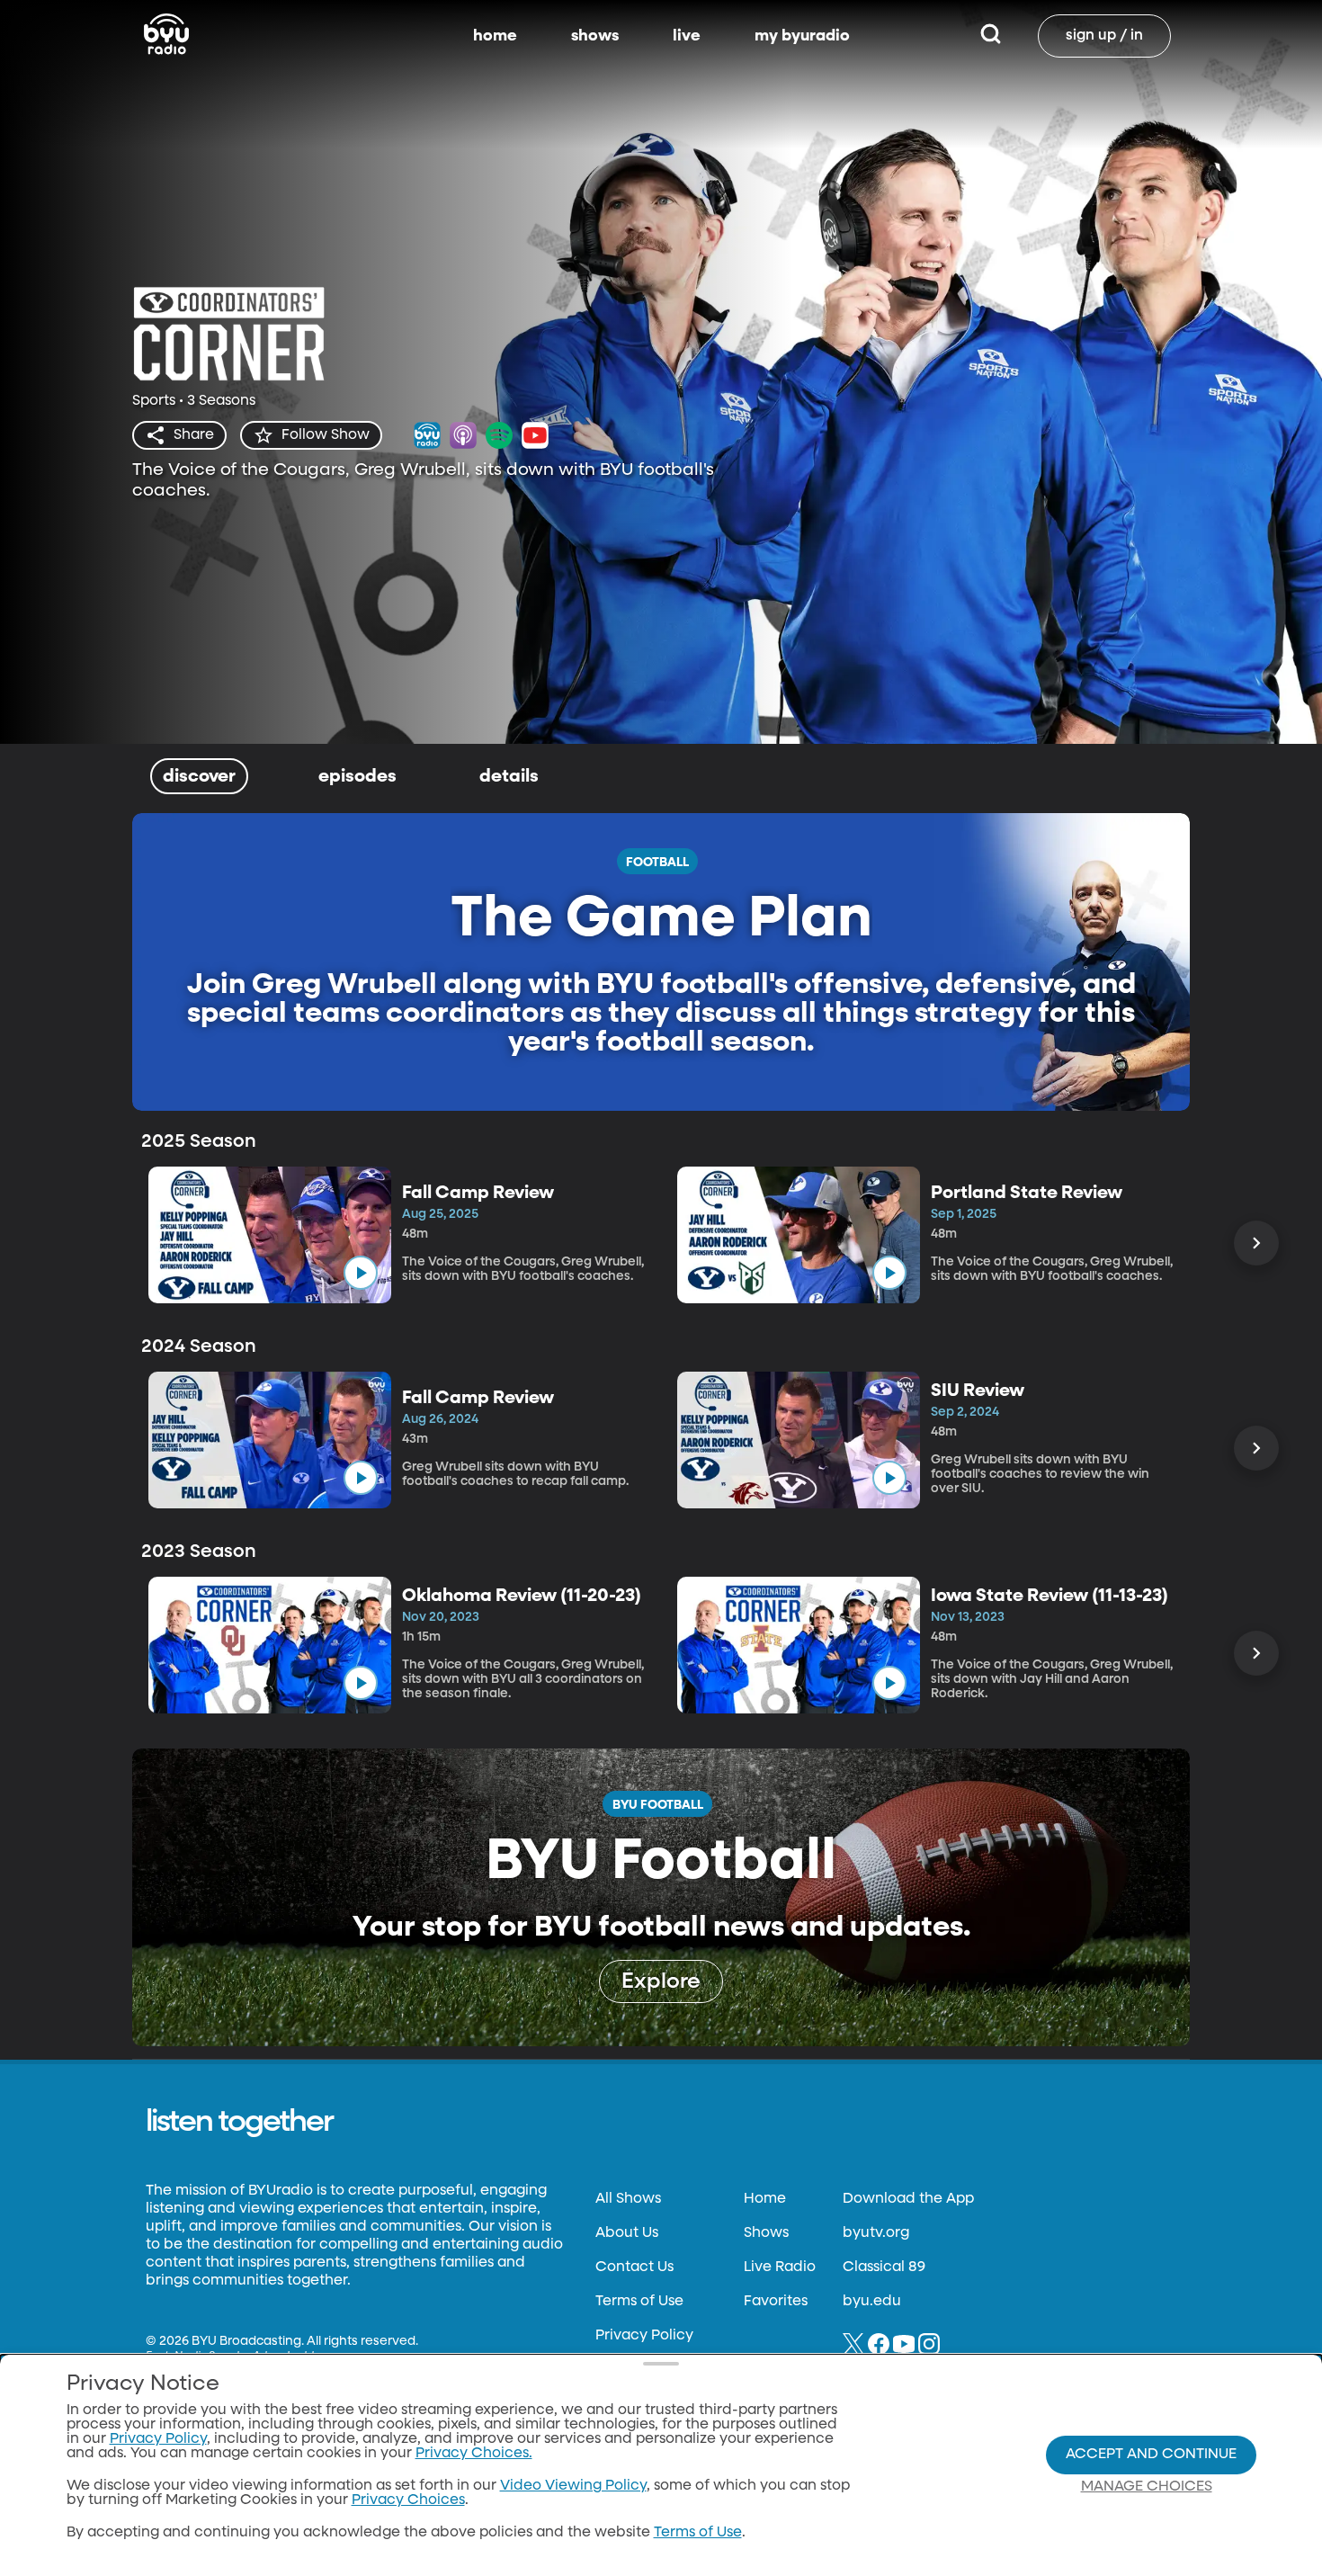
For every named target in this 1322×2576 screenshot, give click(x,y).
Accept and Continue (1151, 2455)
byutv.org (876, 2233)
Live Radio (780, 2267)
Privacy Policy (644, 2336)
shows (595, 36)
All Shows (628, 2199)
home (495, 36)
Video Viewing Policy (573, 2486)
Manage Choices (1147, 2487)
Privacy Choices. (474, 2454)
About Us (627, 2233)
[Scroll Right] (1256, 1243)
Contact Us (634, 2267)
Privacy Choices (408, 2500)
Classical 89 (884, 2267)
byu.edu (872, 2302)
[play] (361, 1273)
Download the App (908, 2199)
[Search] (991, 36)
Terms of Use (639, 2302)
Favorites (776, 2302)
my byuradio (802, 36)
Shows (766, 2233)
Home (765, 2199)
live (687, 36)
